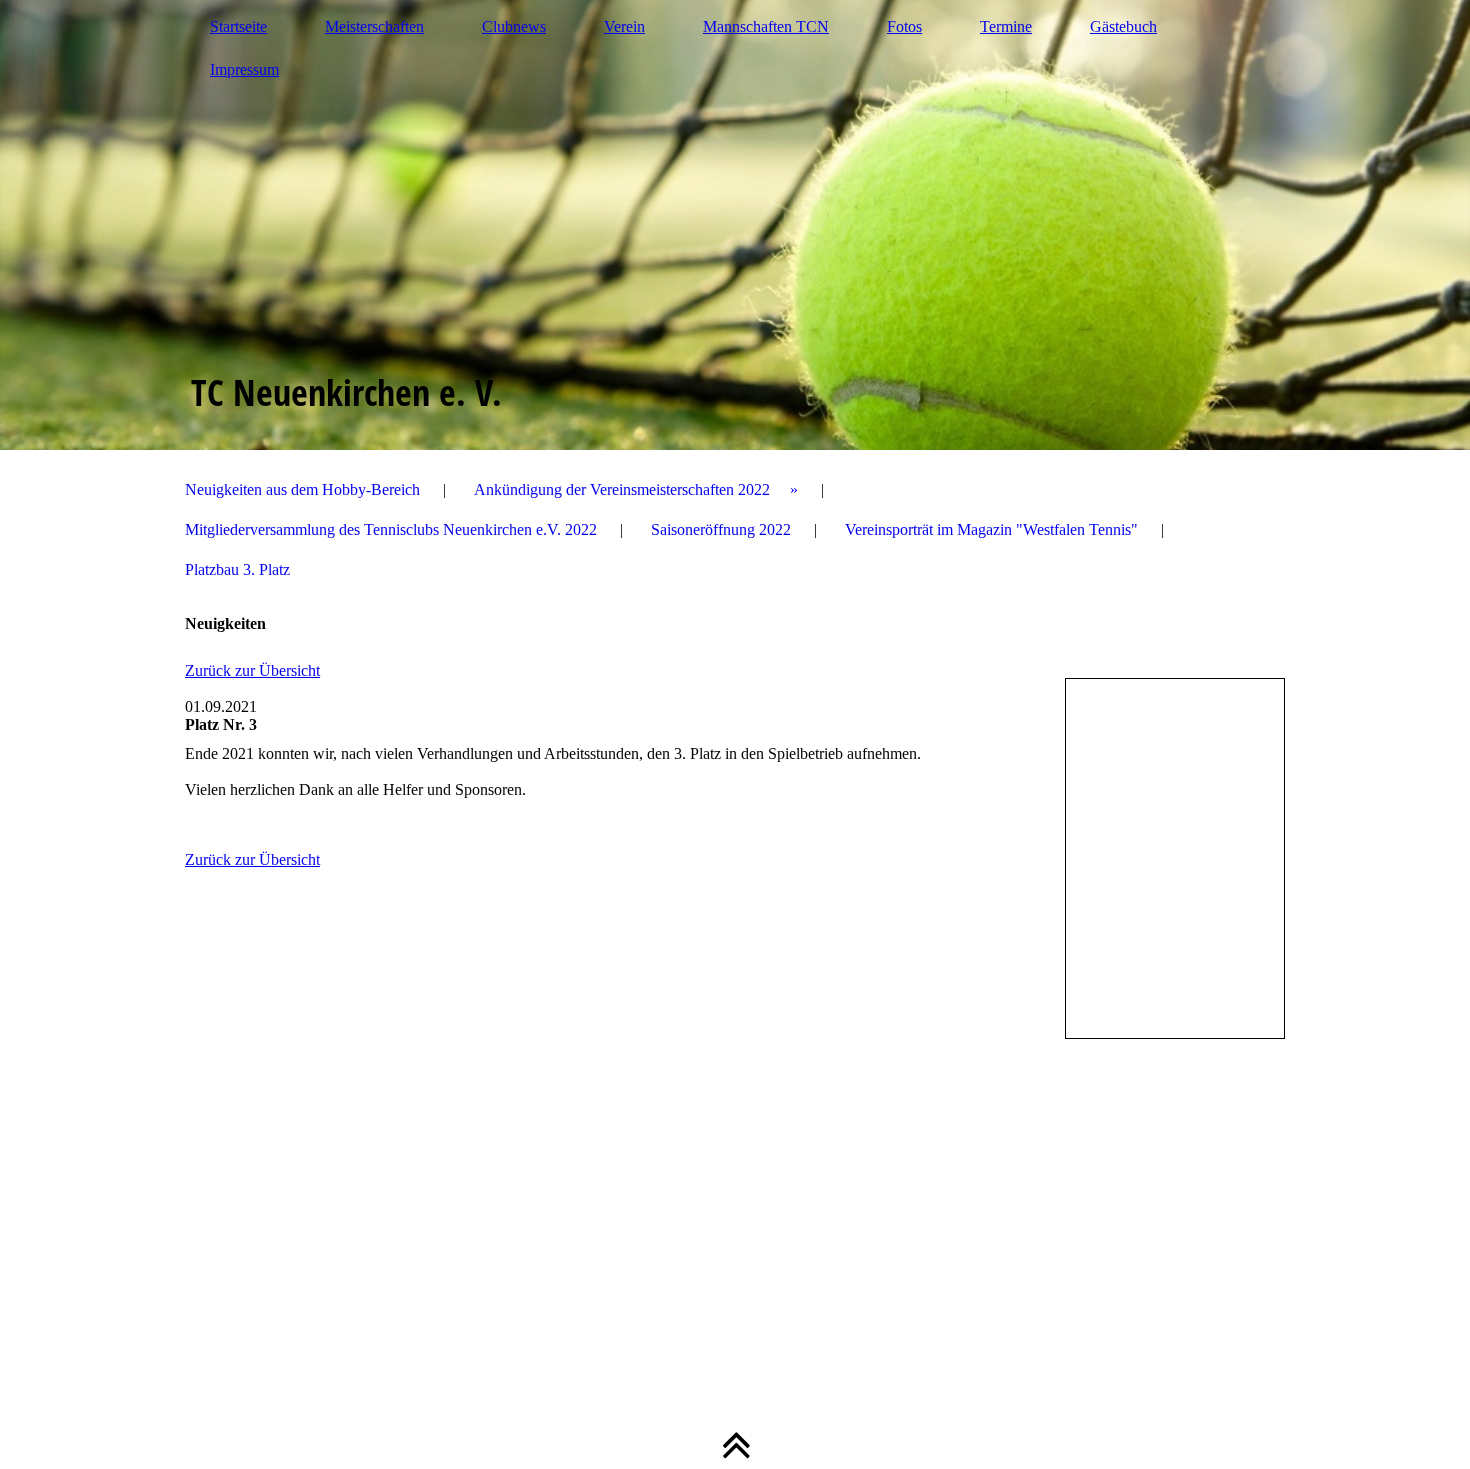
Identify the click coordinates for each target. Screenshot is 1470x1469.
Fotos (904, 26)
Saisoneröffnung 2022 (721, 529)
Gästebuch (1123, 26)
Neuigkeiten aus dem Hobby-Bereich (302, 489)
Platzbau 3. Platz (237, 569)
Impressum (244, 69)
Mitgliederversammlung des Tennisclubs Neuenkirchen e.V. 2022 (391, 529)
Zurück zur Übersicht (252, 670)
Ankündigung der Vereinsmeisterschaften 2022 (622, 489)
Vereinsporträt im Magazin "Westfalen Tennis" (991, 529)
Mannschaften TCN (766, 26)
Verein (624, 26)
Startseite (238, 26)
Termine (1006, 26)
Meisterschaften (374, 26)
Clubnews (514, 26)
